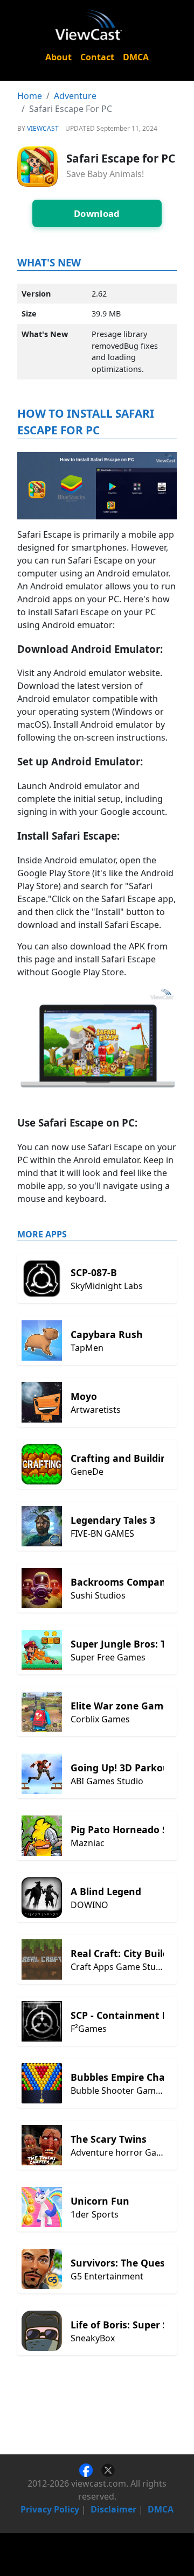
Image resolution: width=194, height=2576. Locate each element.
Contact (97, 57)
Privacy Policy (50, 2509)
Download (97, 213)
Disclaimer (113, 2509)
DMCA (136, 57)
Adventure (75, 96)
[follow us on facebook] (90, 2469)
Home (30, 96)
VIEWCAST (43, 128)
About (58, 57)
